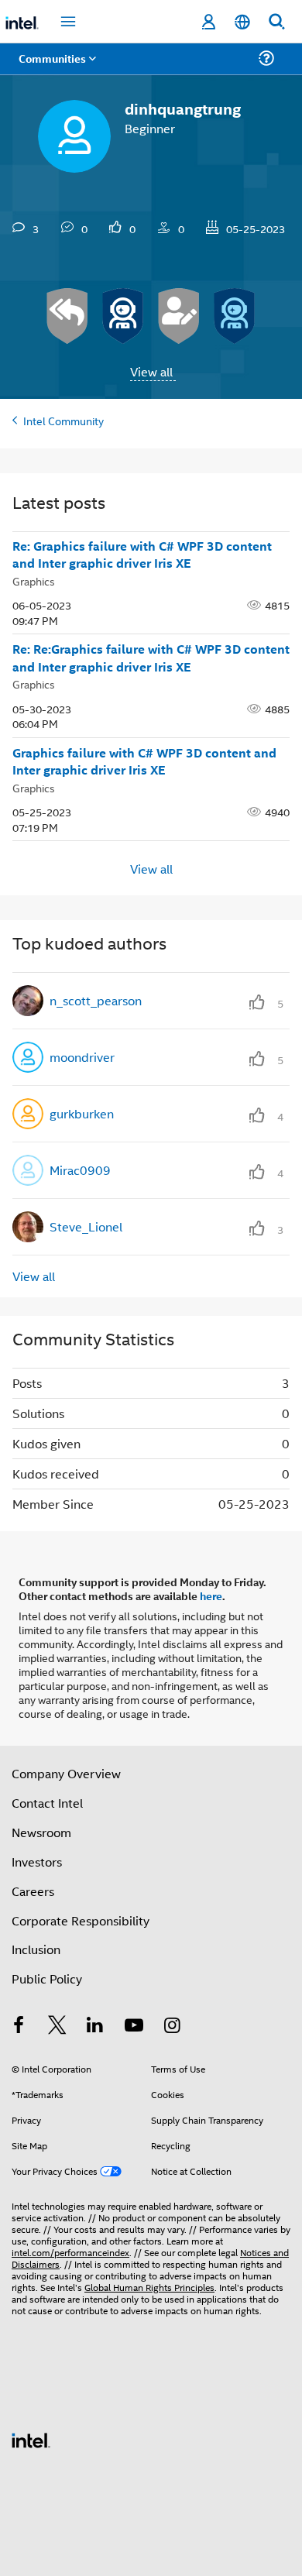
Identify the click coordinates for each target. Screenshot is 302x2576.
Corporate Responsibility (81, 1920)
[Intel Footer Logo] (31, 2439)
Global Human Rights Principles (149, 2287)
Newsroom (41, 1832)
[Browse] (56, 68)
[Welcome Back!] (123, 316)
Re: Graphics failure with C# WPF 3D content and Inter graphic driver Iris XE (142, 555)
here (211, 1595)
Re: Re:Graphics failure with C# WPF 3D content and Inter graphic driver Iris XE (151, 658)
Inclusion (36, 1949)
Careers (33, 1891)
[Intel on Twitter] (57, 2026)
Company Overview (66, 1773)
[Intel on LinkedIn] (95, 2026)
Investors (37, 1862)
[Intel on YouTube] (134, 2026)
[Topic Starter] (179, 316)
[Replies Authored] (67, 316)
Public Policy (47, 1978)
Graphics (34, 580)
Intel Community (63, 420)
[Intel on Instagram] (172, 2026)
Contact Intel (47, 1803)
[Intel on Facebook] (19, 2026)
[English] (242, 22)
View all (151, 371)
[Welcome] (235, 316)
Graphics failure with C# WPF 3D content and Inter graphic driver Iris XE (144, 762)
